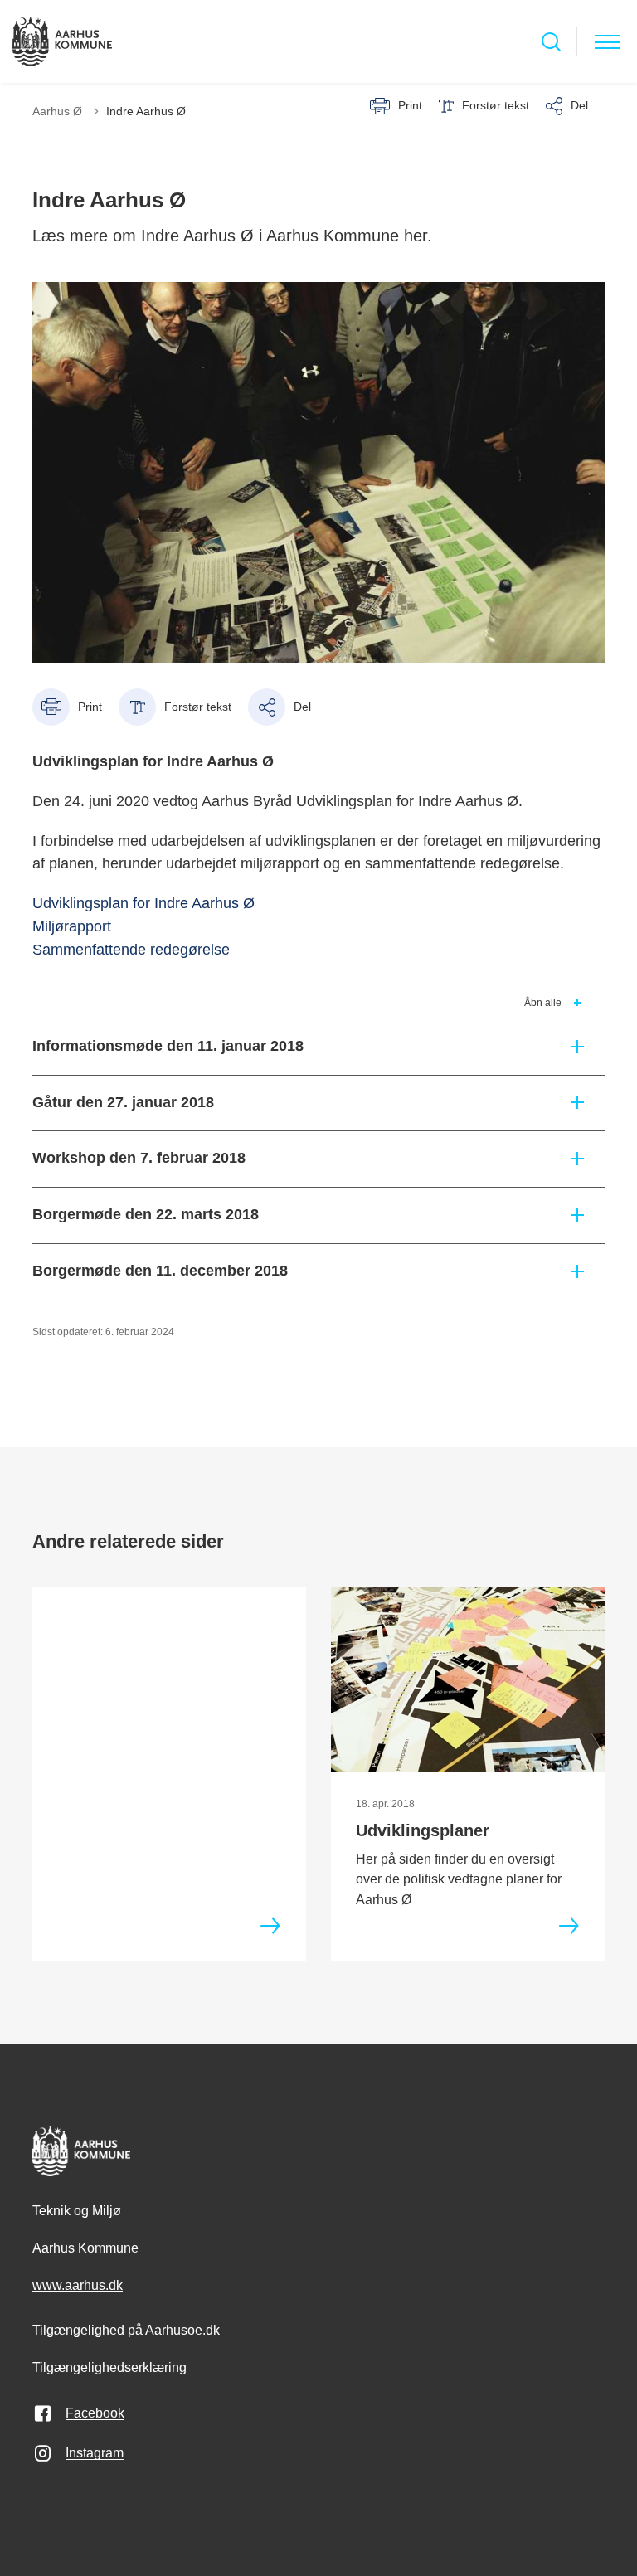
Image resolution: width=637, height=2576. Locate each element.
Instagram (95, 2453)
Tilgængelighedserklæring (109, 2367)
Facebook (95, 2413)
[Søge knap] (551, 42)
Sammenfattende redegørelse (131, 950)
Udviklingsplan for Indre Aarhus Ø (143, 903)
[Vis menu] (607, 42)
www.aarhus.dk (78, 2285)
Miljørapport (72, 926)
